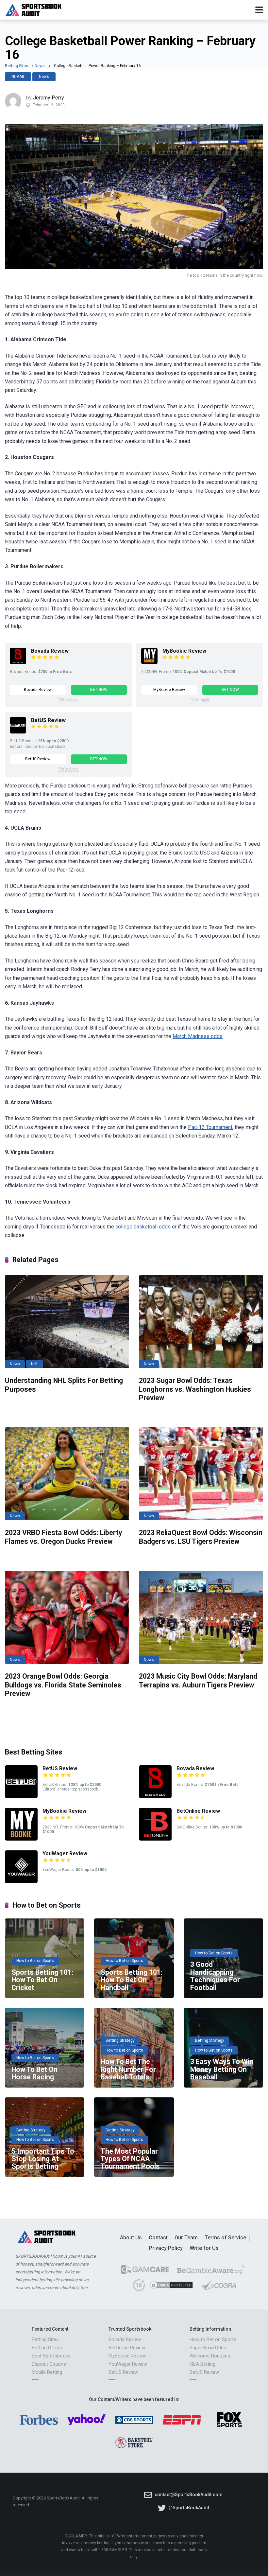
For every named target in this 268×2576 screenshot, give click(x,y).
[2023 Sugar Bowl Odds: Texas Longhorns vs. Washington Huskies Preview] (201, 1322)
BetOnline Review (198, 1811)
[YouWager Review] (21, 1881)
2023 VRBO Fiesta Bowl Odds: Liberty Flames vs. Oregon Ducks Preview (64, 1537)
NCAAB (18, 77)
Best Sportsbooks (51, 2356)
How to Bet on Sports (213, 2339)
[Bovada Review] (18, 662)
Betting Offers (47, 2348)
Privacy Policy (166, 2248)
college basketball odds (143, 1227)
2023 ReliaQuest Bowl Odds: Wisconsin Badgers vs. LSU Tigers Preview (201, 1537)
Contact (158, 2238)
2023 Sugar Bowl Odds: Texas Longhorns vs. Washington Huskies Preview (195, 1389)
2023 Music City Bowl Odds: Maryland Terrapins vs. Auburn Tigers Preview (198, 1681)
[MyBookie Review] (149, 662)
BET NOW (99, 690)
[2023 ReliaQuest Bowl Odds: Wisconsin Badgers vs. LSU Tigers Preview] (201, 1474)
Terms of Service (225, 2238)
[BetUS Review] (18, 732)
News (40, 66)
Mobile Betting (47, 2372)
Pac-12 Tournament (210, 1127)
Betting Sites (17, 66)
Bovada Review (50, 651)
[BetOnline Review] (155, 1839)
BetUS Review (48, 720)
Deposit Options (49, 2364)
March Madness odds (198, 1036)
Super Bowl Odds (208, 2348)
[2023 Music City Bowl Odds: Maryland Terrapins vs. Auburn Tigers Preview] (201, 1617)
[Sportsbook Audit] (33, 9)
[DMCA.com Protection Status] (171, 2288)
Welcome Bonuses (210, 2356)
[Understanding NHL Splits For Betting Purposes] (67, 1322)
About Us (131, 2238)
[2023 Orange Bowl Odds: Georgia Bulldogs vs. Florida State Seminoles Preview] (67, 1617)
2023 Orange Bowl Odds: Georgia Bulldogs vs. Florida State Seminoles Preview (63, 1685)
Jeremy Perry (49, 98)
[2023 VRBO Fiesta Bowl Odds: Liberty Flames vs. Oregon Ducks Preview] (67, 1474)
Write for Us (204, 2248)
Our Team (186, 2238)
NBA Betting (202, 2364)
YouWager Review (65, 1853)
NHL (35, 1364)
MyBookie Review (184, 651)
